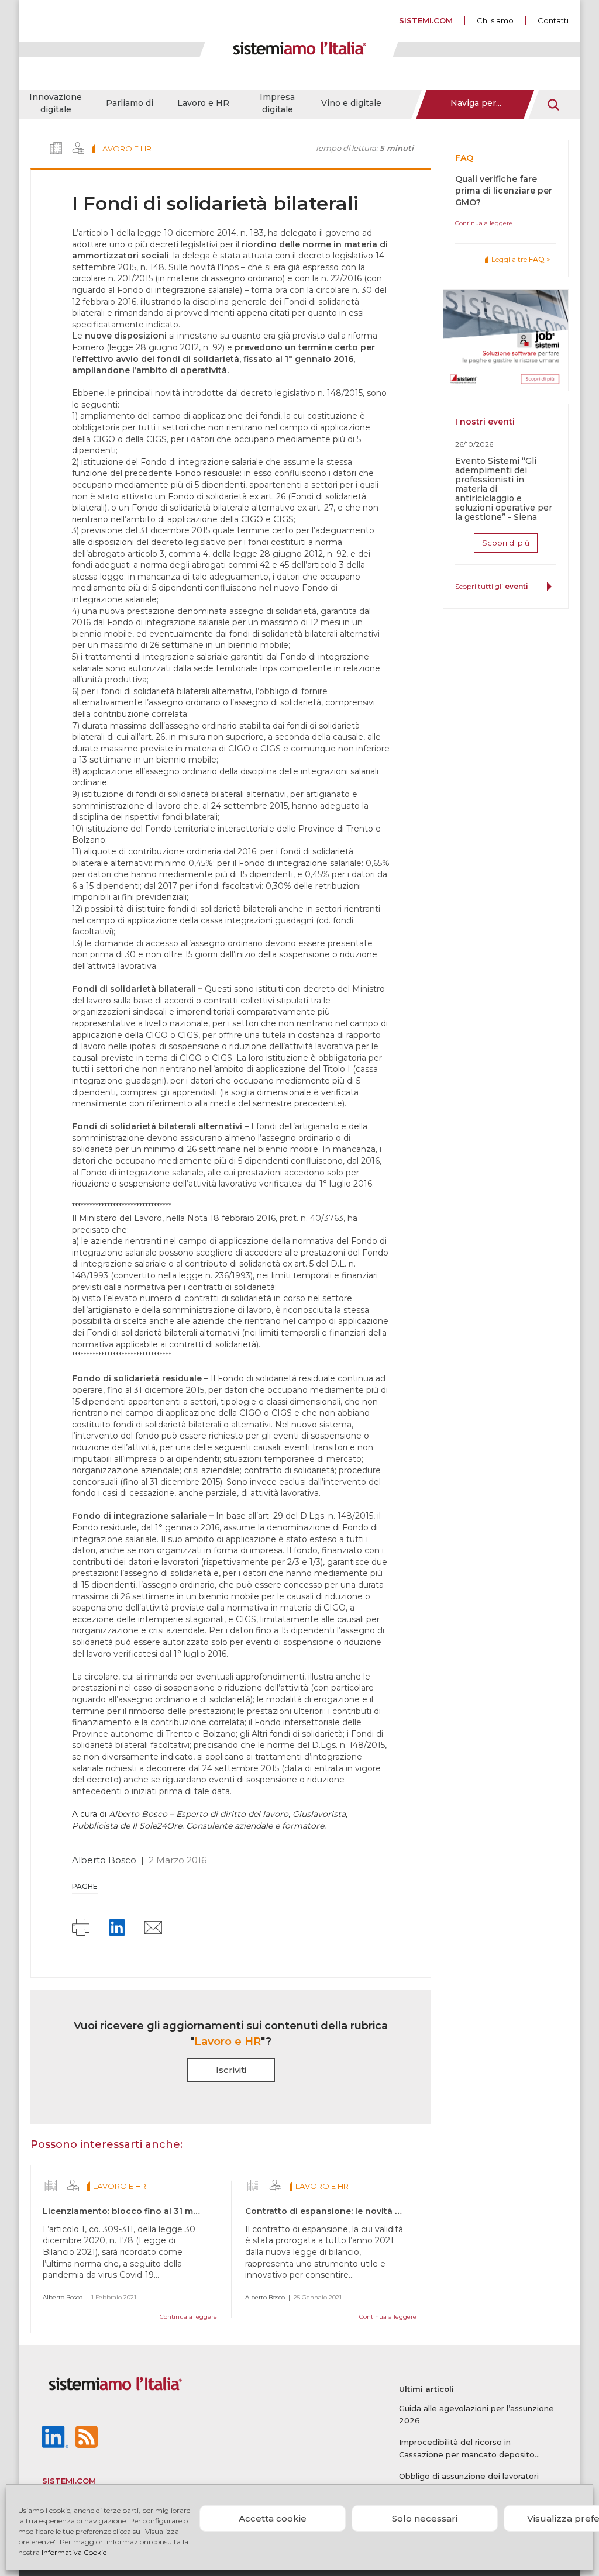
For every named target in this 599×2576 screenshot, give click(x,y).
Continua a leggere (188, 2317)
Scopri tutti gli (492, 586)
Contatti (553, 20)
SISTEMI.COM (426, 20)
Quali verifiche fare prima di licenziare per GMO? (504, 191)
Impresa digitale (277, 103)
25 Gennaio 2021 (318, 2297)
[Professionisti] (78, 148)
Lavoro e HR (203, 103)
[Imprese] (56, 148)
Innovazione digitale (56, 103)
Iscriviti (231, 2070)
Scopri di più (506, 543)
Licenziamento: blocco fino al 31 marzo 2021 (139, 2211)
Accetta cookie (273, 2518)
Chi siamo (495, 20)
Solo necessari (425, 2518)
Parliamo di (130, 103)
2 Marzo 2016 (178, 1860)
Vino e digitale (351, 103)
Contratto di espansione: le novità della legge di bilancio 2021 (379, 2211)
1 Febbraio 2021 (114, 2297)
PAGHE (85, 1886)
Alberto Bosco (104, 1860)
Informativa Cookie (74, 2552)
